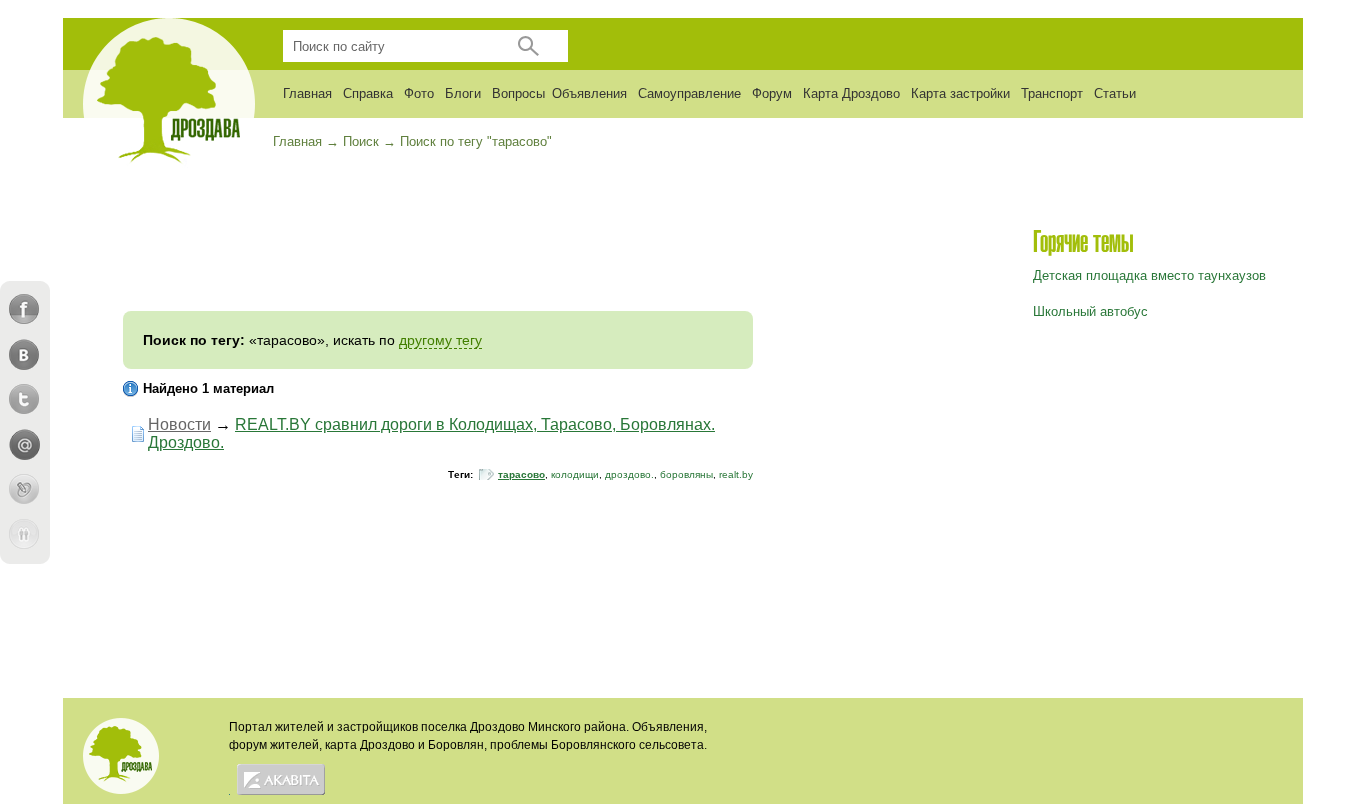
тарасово (521, 474)
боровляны (686, 474)
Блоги (463, 93)
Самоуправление (689, 93)
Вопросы (518, 93)
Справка (368, 93)
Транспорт (1052, 93)
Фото (419, 93)
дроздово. (629, 474)
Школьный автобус (1090, 311)
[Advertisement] (438, 251)
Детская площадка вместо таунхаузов (1149, 275)
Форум (772, 93)
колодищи (575, 474)
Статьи (1115, 93)
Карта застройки (960, 93)
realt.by (736, 474)
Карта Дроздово (851, 93)
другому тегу (440, 340)
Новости (179, 424)
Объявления (589, 93)
